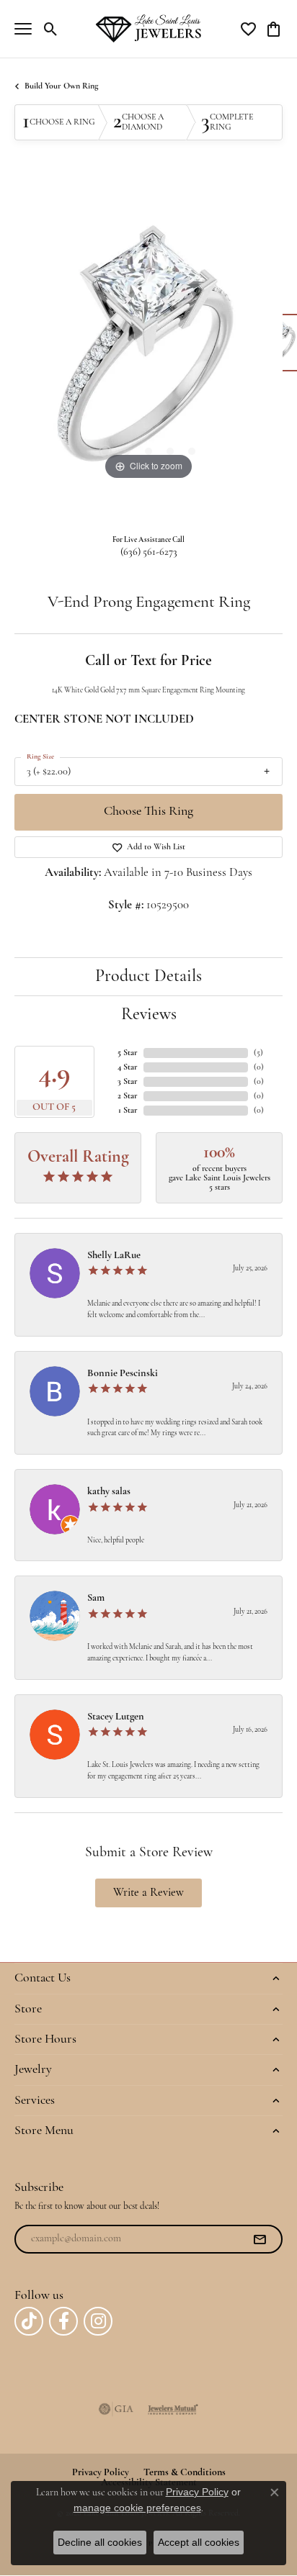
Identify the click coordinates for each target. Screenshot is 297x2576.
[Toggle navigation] (23, 29)
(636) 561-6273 (149, 552)
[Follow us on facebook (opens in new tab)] (63, 2321)
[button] (51, 29)
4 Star (128, 1067)
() (258, 1053)
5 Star (128, 1053)
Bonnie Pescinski (123, 1374)
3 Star (128, 1082)
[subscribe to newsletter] (260, 2239)
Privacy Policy (197, 2492)
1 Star (128, 1111)
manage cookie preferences (137, 2508)
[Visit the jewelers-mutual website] (173, 2409)
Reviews (149, 1015)
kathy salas (109, 1492)
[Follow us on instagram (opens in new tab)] (98, 2321)
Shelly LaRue (114, 1256)
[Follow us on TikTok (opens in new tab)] (29, 2321)
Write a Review (148, 1893)
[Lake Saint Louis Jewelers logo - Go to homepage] (148, 28)
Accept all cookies (199, 2542)
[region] (148, 350)
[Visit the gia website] (116, 2409)
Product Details (148, 977)
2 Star (128, 1096)
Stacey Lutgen (116, 1717)
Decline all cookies (100, 2542)
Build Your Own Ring (61, 86)
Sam (96, 1598)
